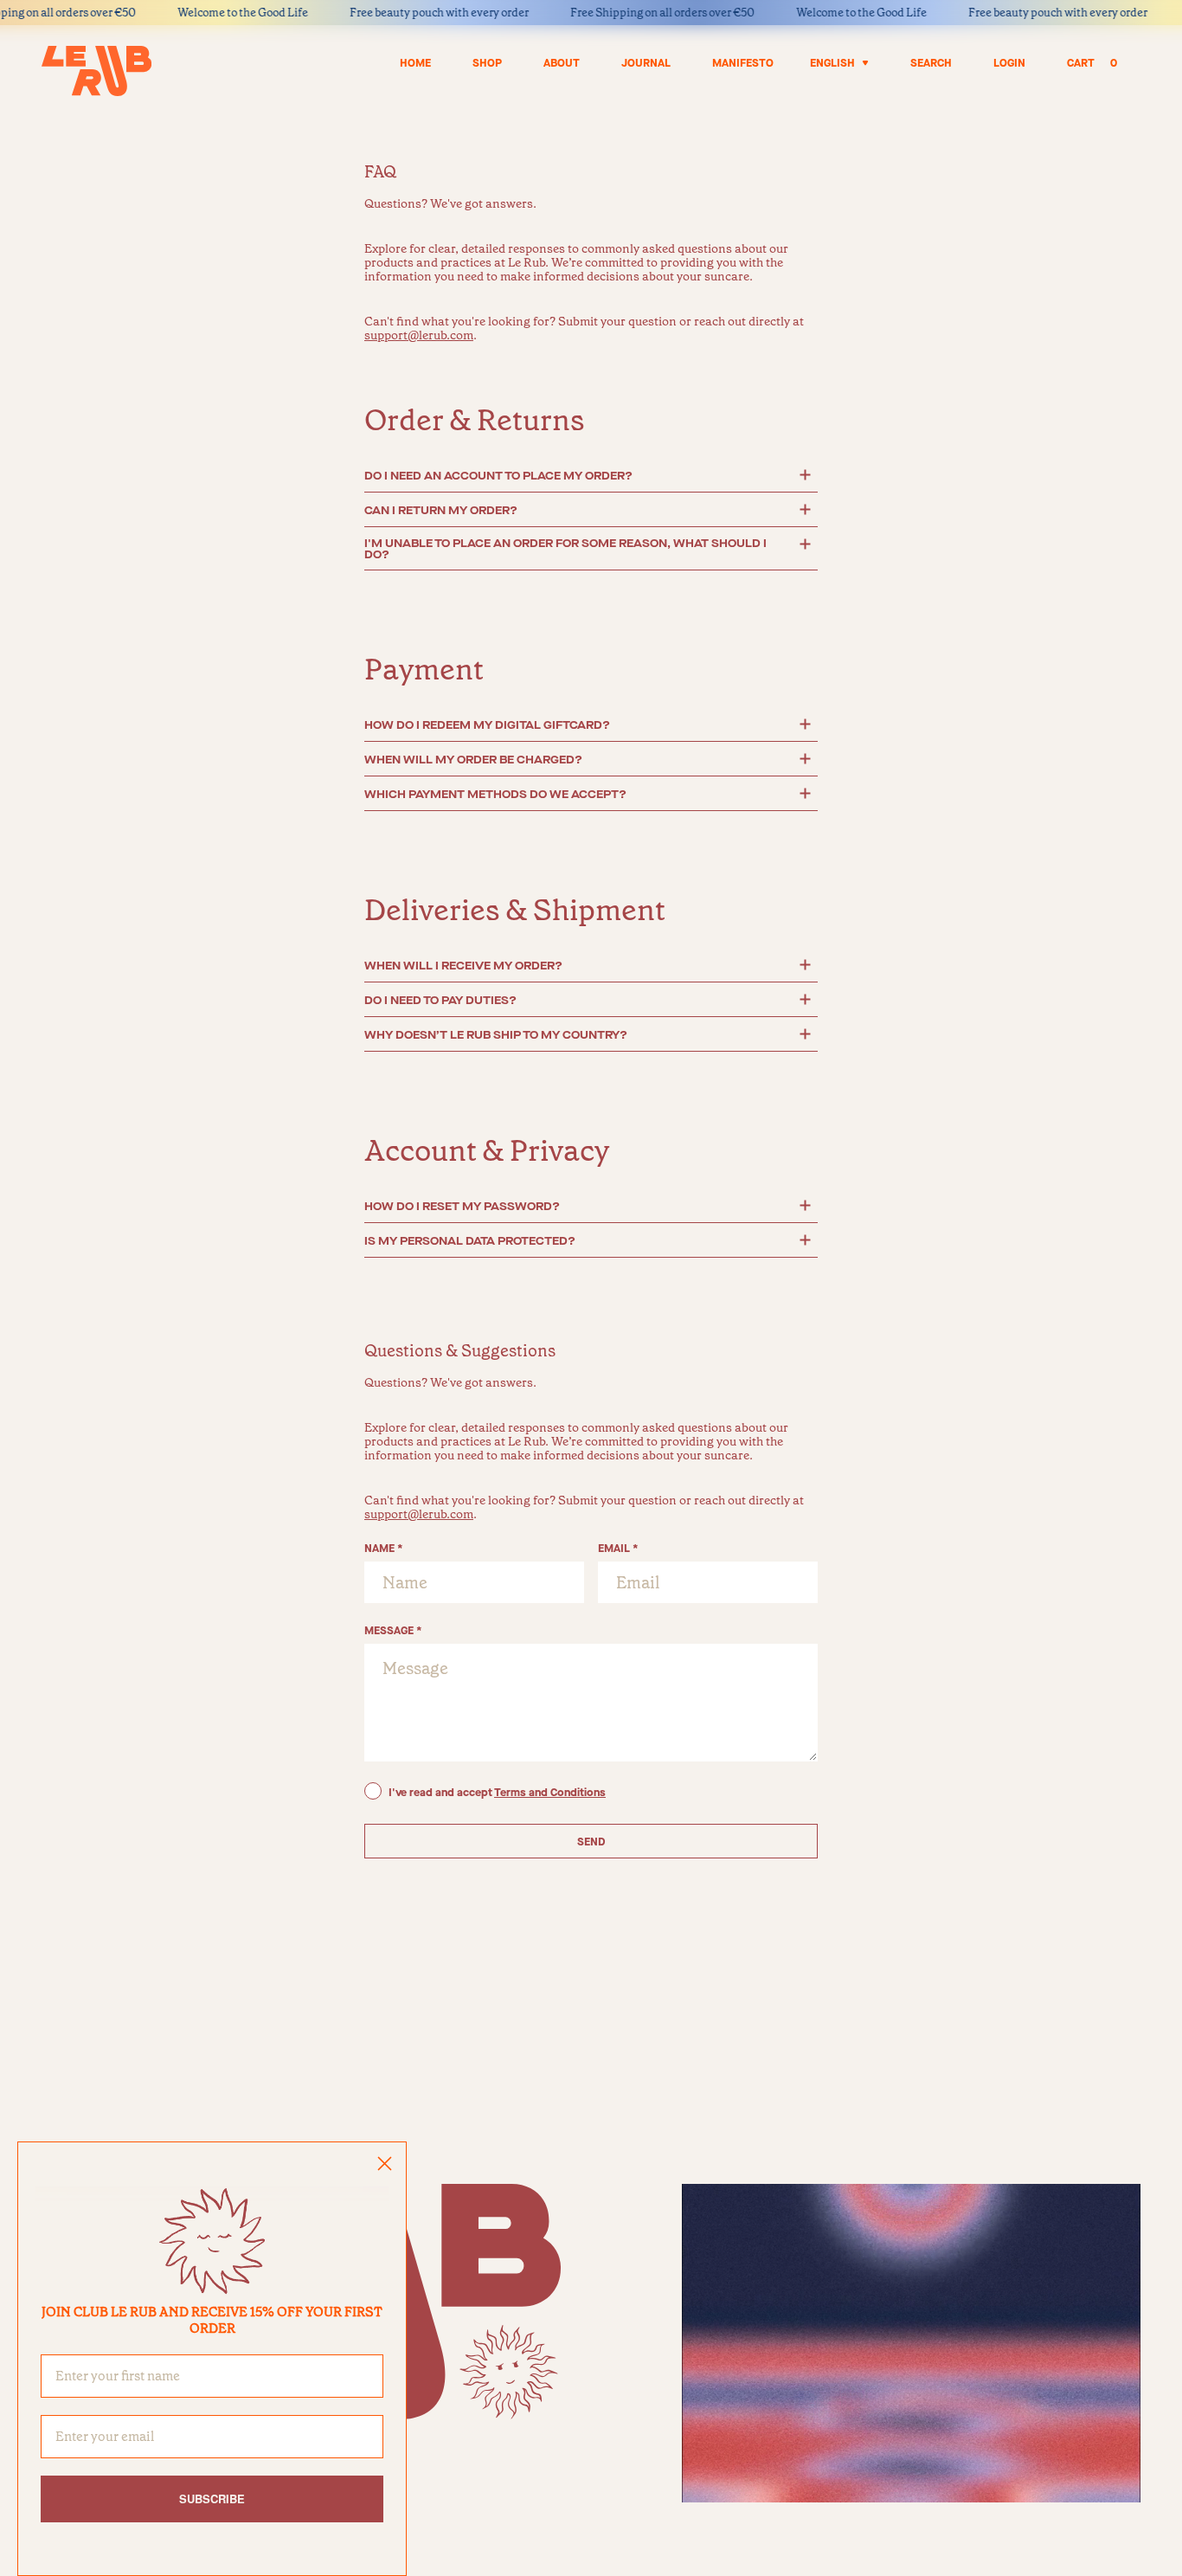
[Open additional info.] (805, 475)
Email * (618, 1548)
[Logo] (96, 71)
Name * (384, 1548)
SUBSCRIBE (212, 2499)
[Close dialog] (385, 2164)
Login (1009, 63)
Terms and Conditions (550, 1792)
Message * (393, 1630)
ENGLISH (832, 63)
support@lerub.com (419, 335)
